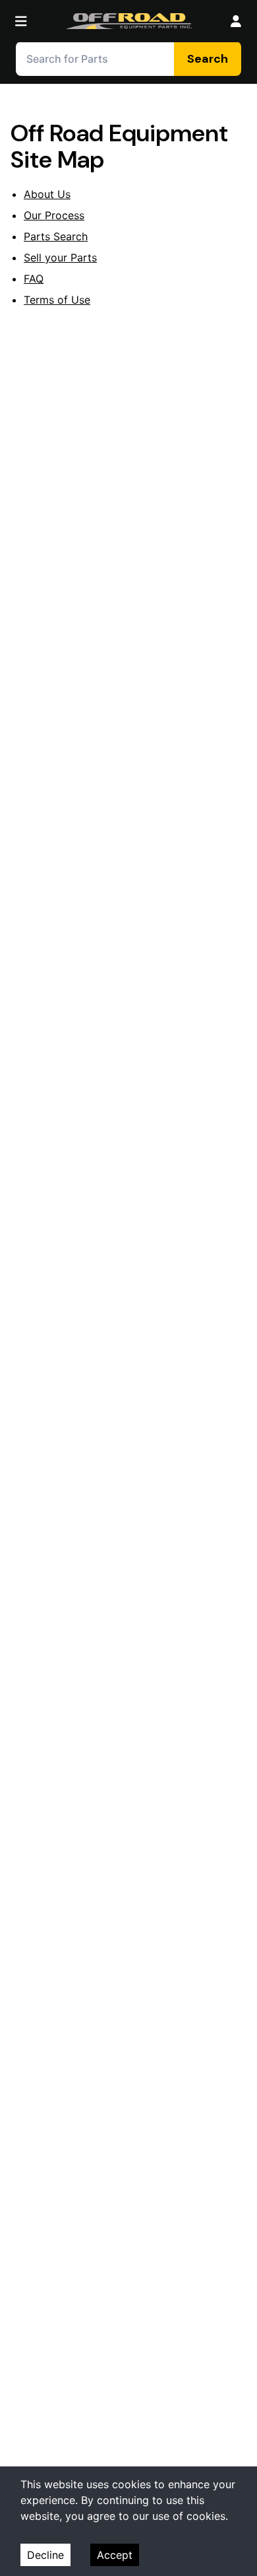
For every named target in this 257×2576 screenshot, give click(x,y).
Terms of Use (57, 300)
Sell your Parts (60, 257)
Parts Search (56, 236)
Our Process (54, 215)
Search (208, 59)
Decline (45, 2555)
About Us (47, 194)
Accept (115, 2555)
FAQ (34, 279)
